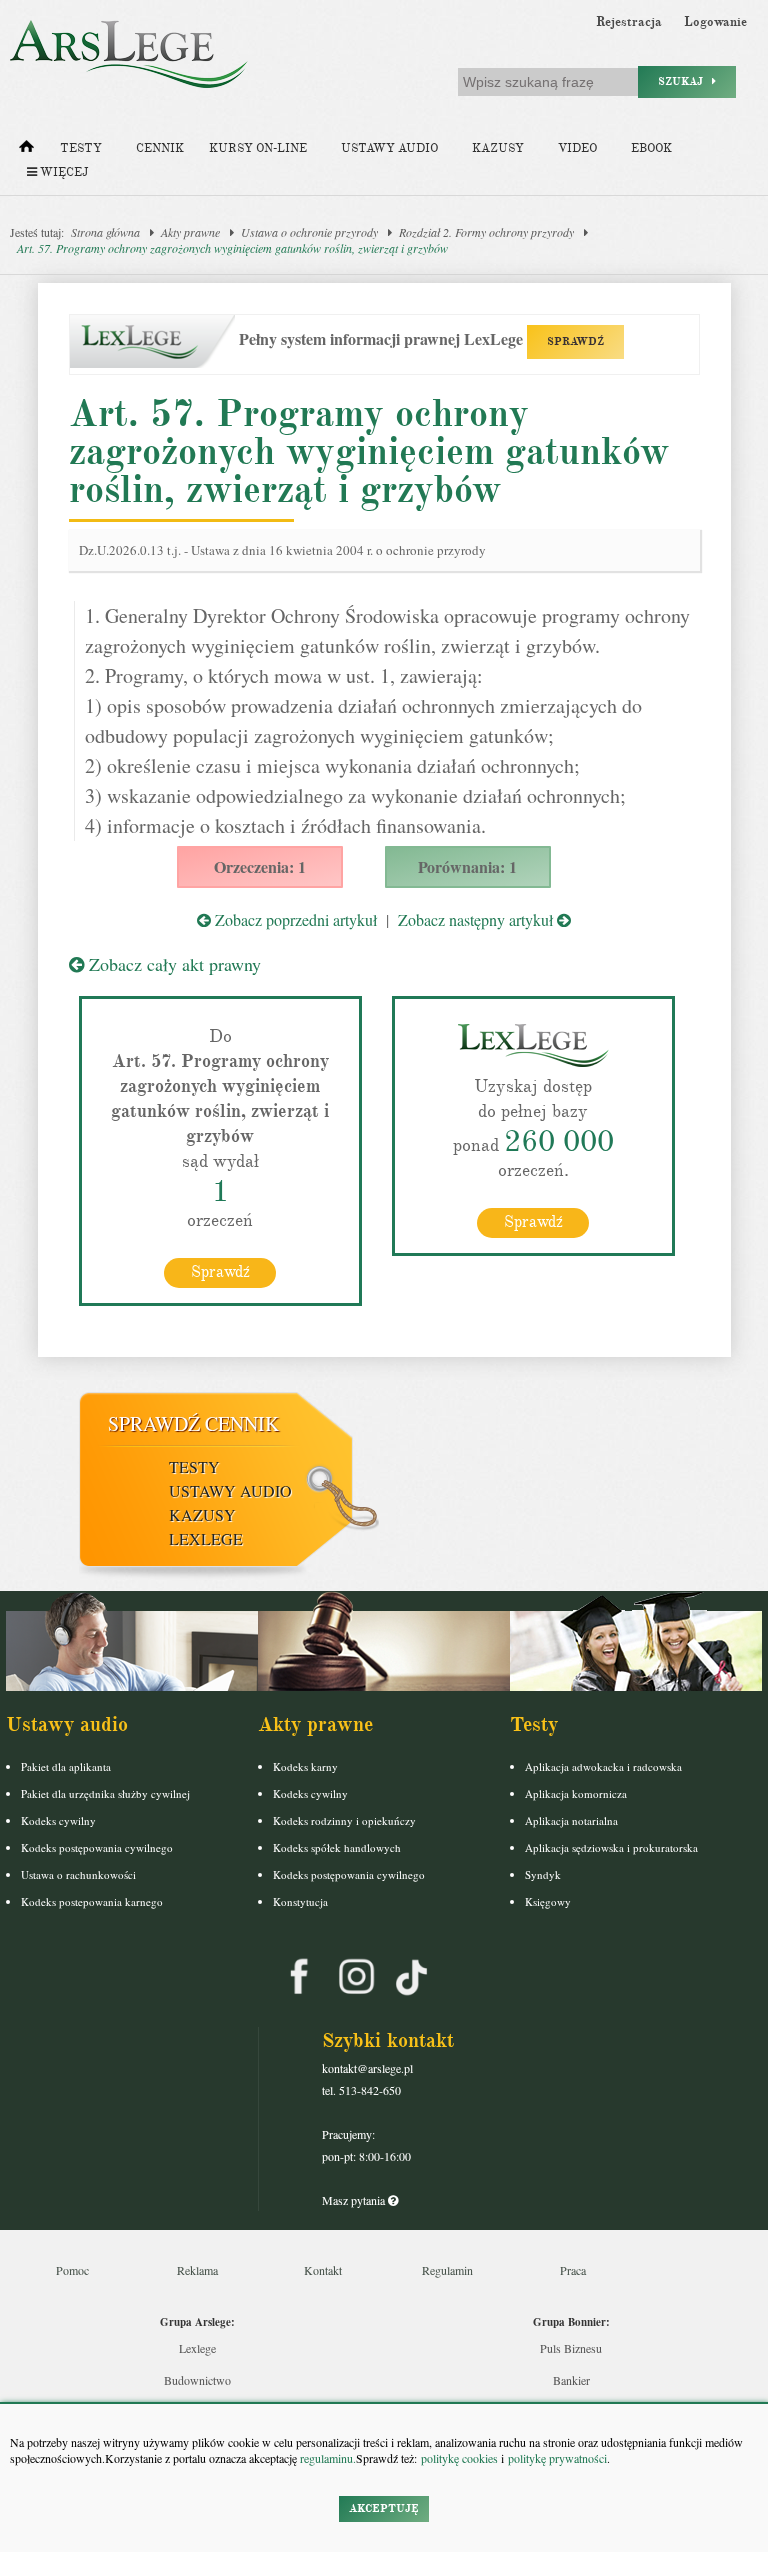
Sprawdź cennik (193, 1423)
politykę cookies (459, 2458)
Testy (81, 148)
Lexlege (197, 2348)
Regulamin (447, 2270)
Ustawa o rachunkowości (78, 1874)
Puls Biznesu (571, 2348)
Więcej (62, 172)
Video (577, 148)
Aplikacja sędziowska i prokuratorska (611, 1847)
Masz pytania (355, 2200)
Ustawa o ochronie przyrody (309, 232)
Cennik (160, 148)
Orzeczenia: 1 (260, 866)
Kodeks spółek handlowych (337, 1847)
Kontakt (323, 2270)
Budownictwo (197, 2380)
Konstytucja (300, 1901)
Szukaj (685, 81)
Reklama (197, 2270)
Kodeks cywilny (58, 1820)
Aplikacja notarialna (571, 1820)
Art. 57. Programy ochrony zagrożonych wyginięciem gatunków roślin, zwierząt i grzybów (232, 248)
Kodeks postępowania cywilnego (97, 1847)
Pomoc (72, 2270)
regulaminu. (326, 2458)
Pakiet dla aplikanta (66, 1766)
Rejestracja (629, 22)
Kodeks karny (305, 1766)
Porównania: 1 (467, 866)
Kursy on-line (258, 148)
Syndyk (543, 1874)
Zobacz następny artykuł (477, 919)
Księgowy (548, 1901)
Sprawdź (220, 1272)
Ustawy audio (389, 148)
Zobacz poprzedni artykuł (294, 919)
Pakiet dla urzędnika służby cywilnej (105, 1793)
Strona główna (105, 232)
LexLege (206, 1538)
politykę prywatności (557, 2458)
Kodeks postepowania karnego (92, 1901)
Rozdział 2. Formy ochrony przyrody (486, 232)
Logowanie (715, 22)
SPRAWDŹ (575, 341)
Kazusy (498, 148)
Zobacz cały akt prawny (172, 964)
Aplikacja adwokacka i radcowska (603, 1766)
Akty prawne (190, 232)
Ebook (651, 148)
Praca (573, 2270)
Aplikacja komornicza (576, 1793)
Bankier (571, 2380)
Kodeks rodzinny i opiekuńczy (344, 1820)
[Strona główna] (26, 151)
